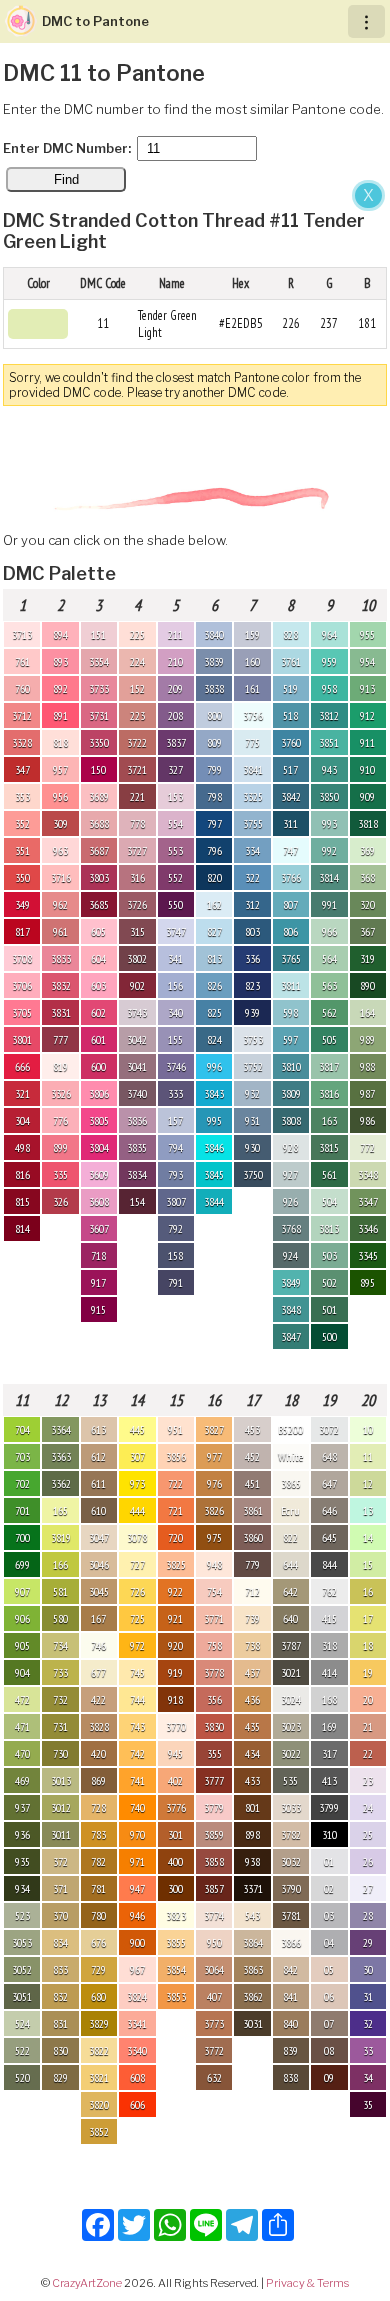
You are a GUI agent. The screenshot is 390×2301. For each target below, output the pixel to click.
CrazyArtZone (87, 2283)
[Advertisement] (195, 383)
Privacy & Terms (307, 2283)
